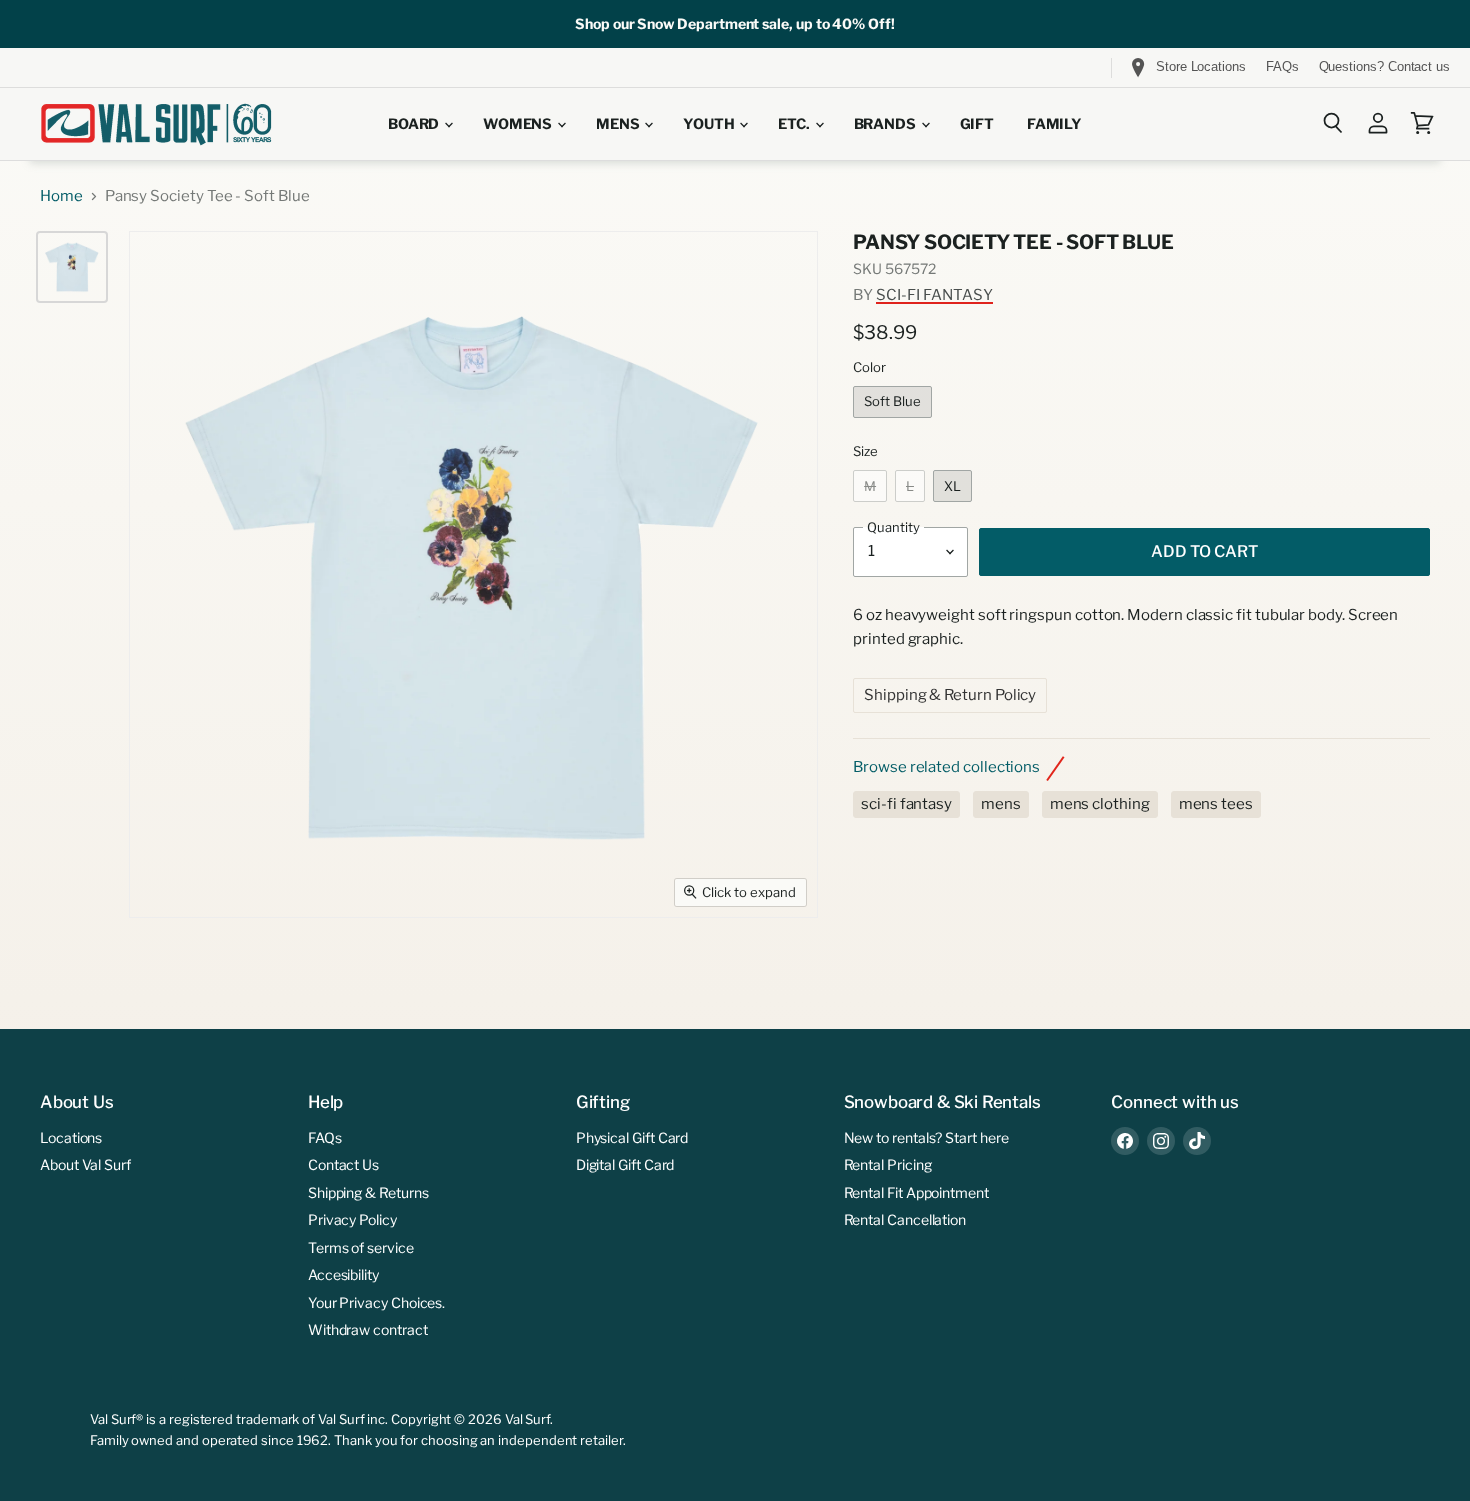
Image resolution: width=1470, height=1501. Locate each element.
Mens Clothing (1100, 804)
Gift (977, 124)
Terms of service (361, 1247)
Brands (886, 124)
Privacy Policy (352, 1219)
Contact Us (343, 1164)
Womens (519, 124)
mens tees (1216, 804)
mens (1001, 804)
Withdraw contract (368, 1329)
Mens (619, 124)
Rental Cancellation (905, 1219)
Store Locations (1201, 66)
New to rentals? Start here (926, 1137)
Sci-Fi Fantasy (934, 295)
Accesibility (343, 1274)
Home (61, 196)
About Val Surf (85, 1164)
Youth (710, 124)
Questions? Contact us (1384, 67)
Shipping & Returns (368, 1192)
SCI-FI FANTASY (906, 804)
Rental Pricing (888, 1164)
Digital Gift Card (625, 1164)
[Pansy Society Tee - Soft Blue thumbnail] (72, 267)
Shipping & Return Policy (950, 695)
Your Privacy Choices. (376, 1302)
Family (1054, 124)
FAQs (1282, 67)
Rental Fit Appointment (916, 1192)
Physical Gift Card (632, 1137)
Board (415, 124)
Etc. (795, 124)
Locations (71, 1137)
